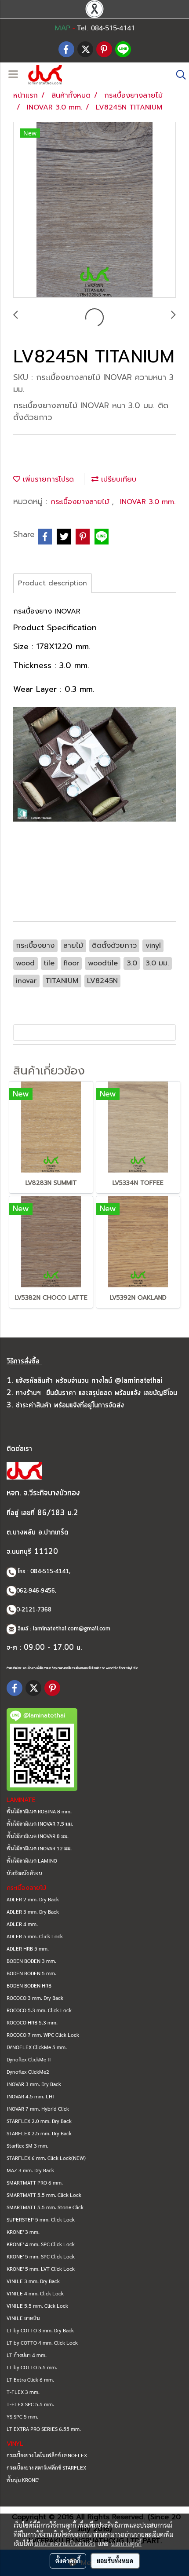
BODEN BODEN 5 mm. (31, 1973)
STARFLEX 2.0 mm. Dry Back (39, 2121)
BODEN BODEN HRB (29, 1985)
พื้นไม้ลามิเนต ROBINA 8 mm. (39, 1811)
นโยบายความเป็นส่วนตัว (65, 2543)
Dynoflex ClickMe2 (28, 2072)
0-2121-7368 (34, 1610)
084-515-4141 (50, 1572)
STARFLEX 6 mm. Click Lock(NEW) (46, 2158)
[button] (178, 75)
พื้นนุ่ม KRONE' (23, 2480)
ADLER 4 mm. (22, 1924)
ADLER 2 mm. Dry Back (33, 1899)
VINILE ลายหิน (23, 2318)
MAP (62, 28)
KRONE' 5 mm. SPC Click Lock (41, 2256)
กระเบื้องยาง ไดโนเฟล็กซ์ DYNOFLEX (47, 2455)
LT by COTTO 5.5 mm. (32, 2367)
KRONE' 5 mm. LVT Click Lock (41, 2269)
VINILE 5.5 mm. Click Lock (37, 2306)
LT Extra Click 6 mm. (30, 2379)
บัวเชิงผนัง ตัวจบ (24, 1873)
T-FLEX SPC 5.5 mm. (30, 2404)
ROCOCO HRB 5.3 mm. (32, 2022)
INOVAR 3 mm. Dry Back (34, 2084)
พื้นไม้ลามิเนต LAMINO (32, 1860)
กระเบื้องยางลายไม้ (81, 502)
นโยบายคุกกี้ (126, 2543)
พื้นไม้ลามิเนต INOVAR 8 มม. (38, 1836)
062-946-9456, (36, 1591)
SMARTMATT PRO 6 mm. (35, 2182)
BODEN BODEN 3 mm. (31, 1961)
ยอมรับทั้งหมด (115, 2561)
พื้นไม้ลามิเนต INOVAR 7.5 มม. (40, 1823)
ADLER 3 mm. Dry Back (33, 1911)
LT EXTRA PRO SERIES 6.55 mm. (44, 2429)
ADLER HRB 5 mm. (28, 1948)
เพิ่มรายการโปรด (47, 479)
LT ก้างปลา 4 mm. (27, 2355)
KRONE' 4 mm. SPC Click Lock (41, 2244)
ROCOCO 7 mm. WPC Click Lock (43, 2035)
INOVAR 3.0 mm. (148, 502)
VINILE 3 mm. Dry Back (33, 2281)
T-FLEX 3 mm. (23, 2392)
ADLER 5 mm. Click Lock (35, 1936)
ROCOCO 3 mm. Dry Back (35, 1998)
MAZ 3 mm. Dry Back (30, 2170)
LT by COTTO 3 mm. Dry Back (40, 2330)
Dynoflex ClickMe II (29, 2059)
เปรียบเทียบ (117, 479)
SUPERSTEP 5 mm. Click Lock (41, 2219)
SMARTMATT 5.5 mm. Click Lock (44, 2195)
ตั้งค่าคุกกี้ (68, 2561)
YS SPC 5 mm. (22, 2416)
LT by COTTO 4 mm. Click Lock (42, 2342)
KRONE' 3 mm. (23, 2232)
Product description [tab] (53, 583)
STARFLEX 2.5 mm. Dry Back (39, 2133)
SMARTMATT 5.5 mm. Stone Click (45, 2207)
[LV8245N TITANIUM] (94, 210)
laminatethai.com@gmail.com (72, 1629)
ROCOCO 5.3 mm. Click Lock (39, 2010)
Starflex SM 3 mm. (27, 2145)
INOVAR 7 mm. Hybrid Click (38, 2108)
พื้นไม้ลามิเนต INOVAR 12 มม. (39, 1848)
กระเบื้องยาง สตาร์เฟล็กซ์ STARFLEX (46, 2467)
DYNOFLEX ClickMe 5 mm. (37, 2047)
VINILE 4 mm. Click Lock (35, 2293)
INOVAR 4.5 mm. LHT (31, 2096)
